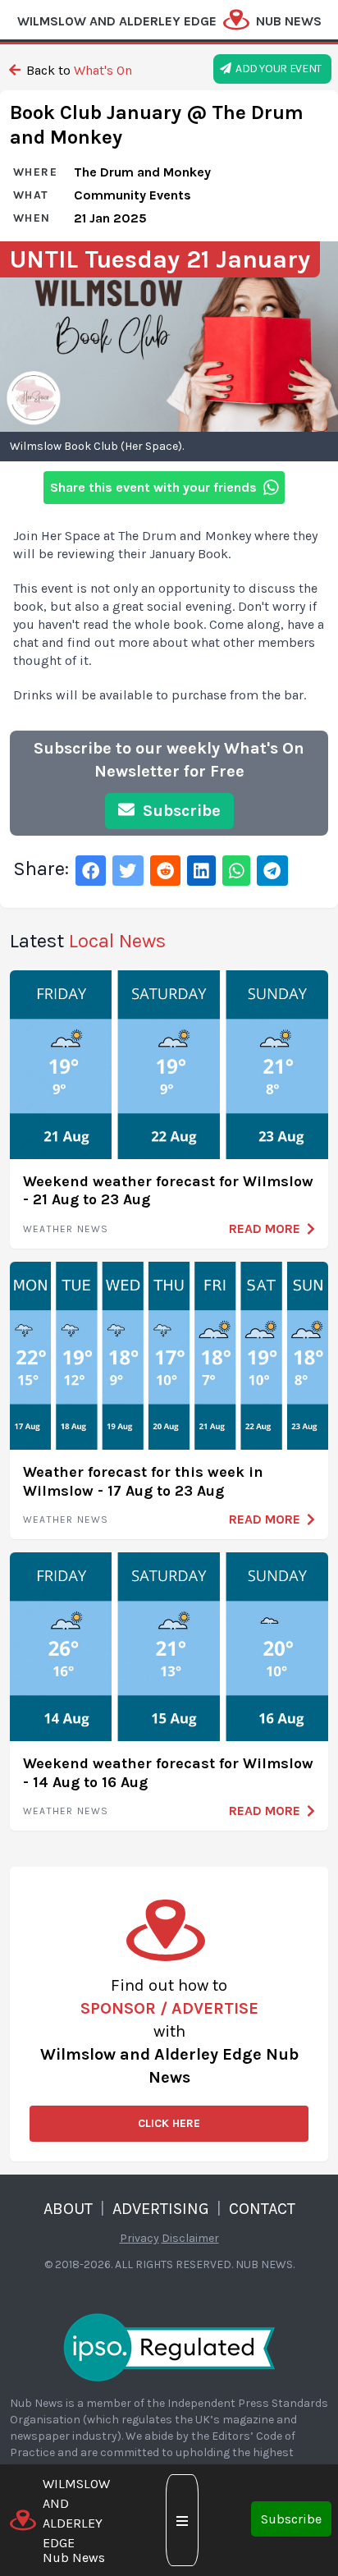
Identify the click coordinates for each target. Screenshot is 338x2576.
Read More (265, 1228)
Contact (262, 2209)
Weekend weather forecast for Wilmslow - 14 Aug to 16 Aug (168, 1773)
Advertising (161, 2209)
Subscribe (291, 2519)
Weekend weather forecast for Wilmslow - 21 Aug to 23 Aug (168, 1191)
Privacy (139, 2238)
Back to (78, 70)
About (68, 2209)
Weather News (66, 1229)
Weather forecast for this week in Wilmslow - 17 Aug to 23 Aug (143, 1481)
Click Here (169, 2123)
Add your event (276, 69)
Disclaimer (190, 2238)
